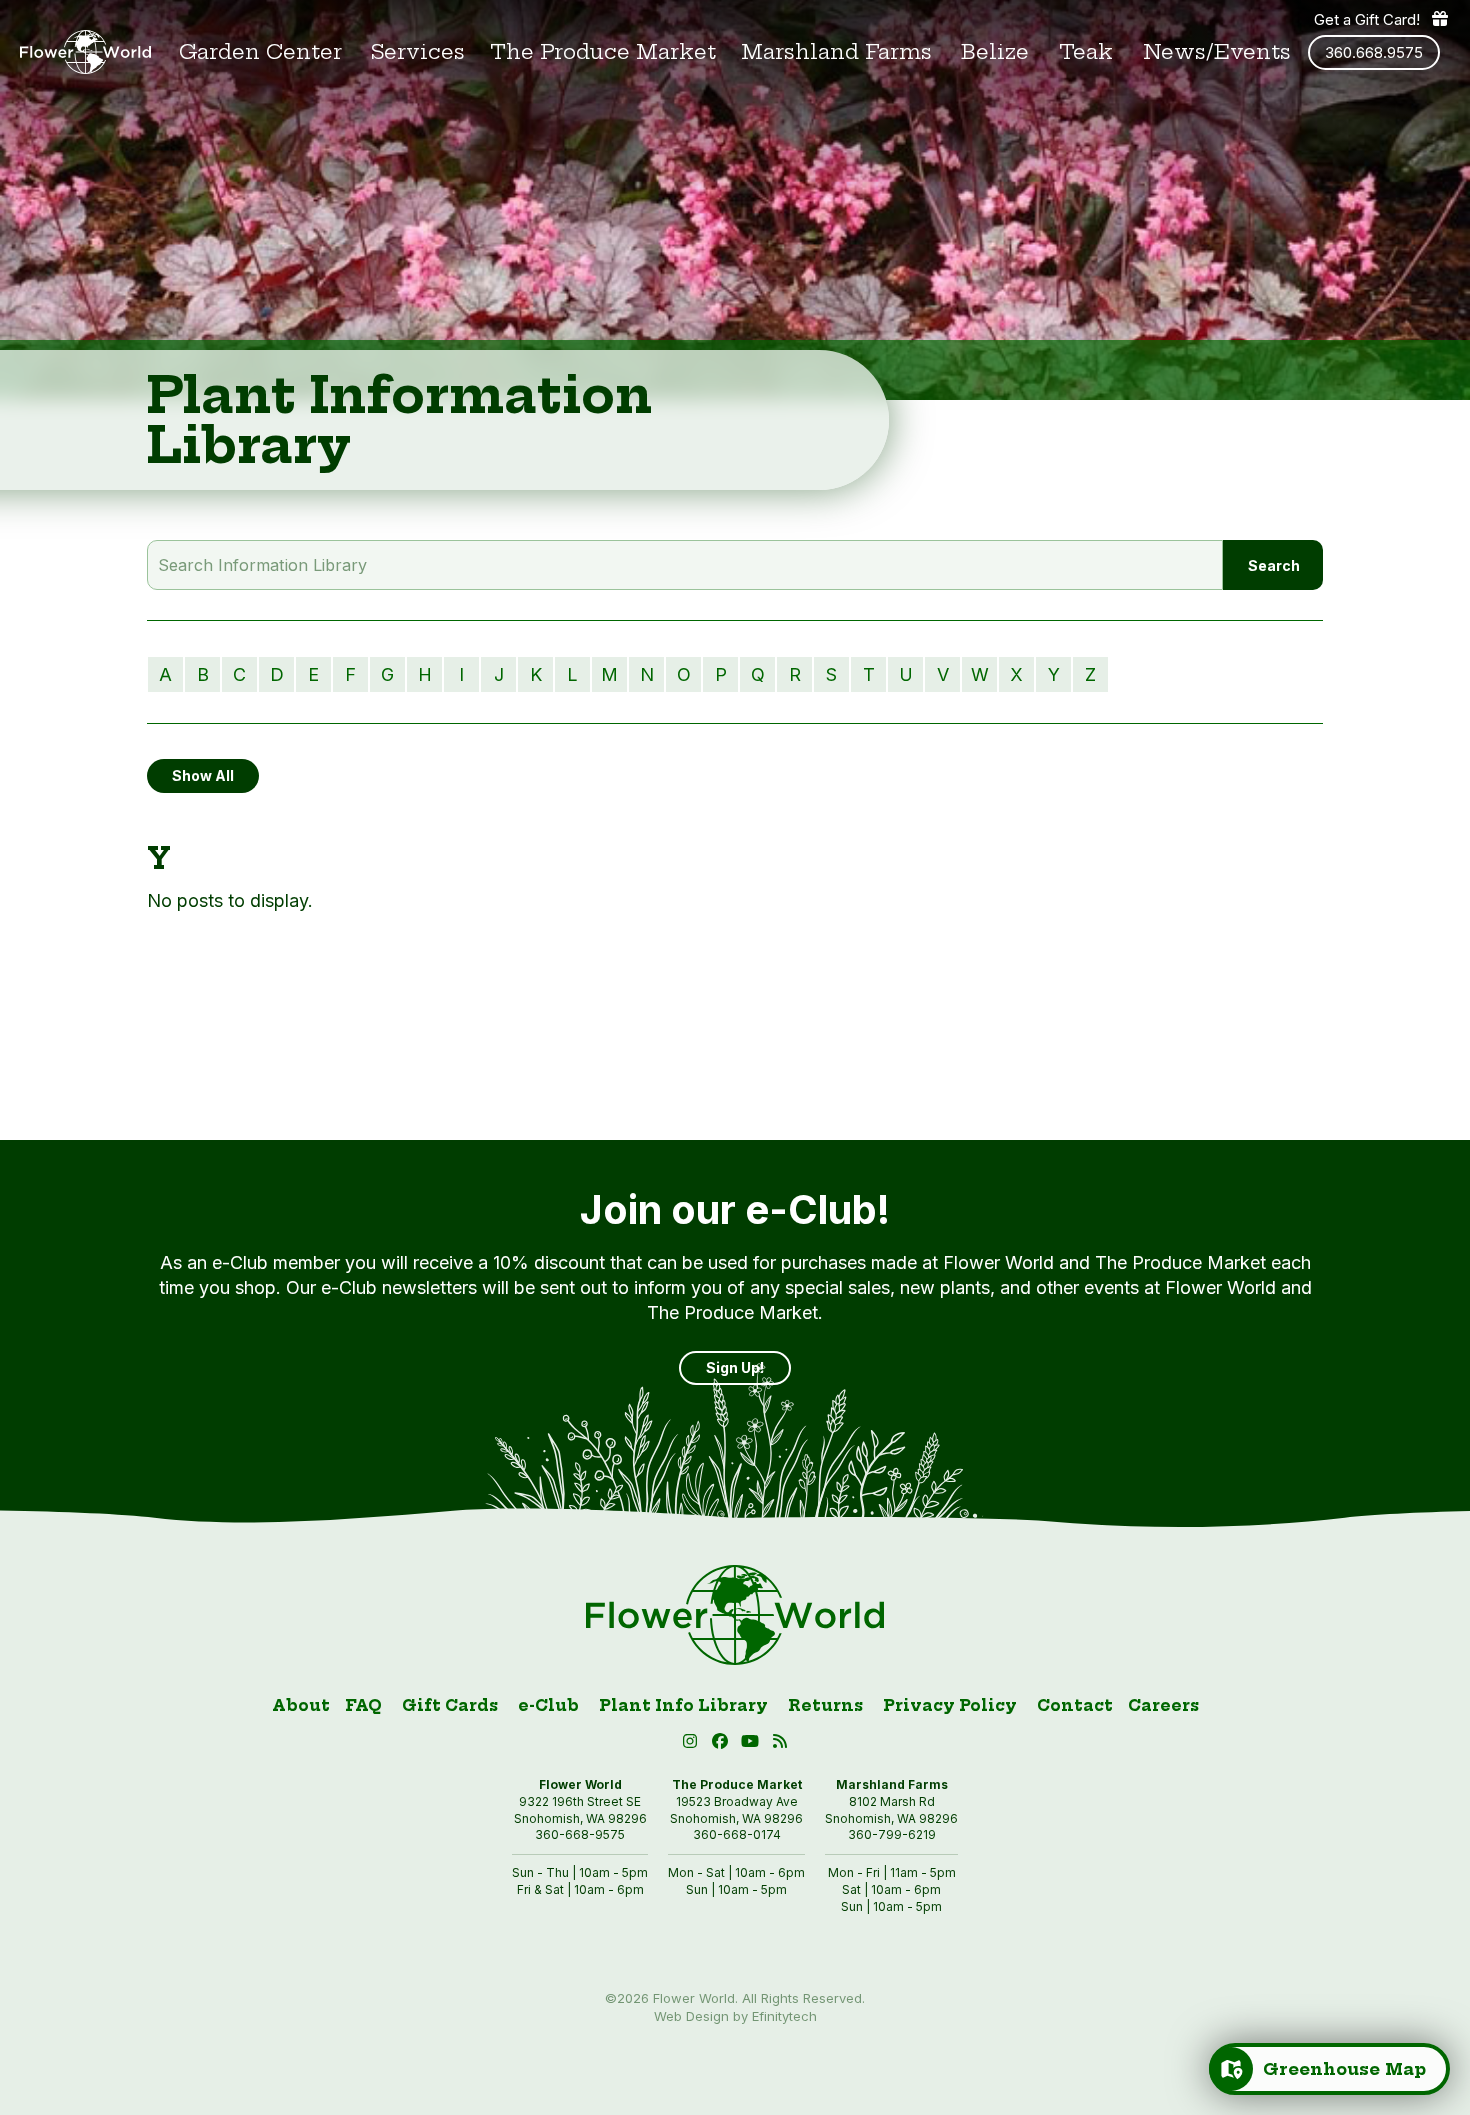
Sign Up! (735, 1367)
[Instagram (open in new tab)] (693, 1744)
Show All (203, 775)
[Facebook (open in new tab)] (723, 1744)
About (301, 1705)
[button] (753, 1744)
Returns (825, 1705)
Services (418, 52)
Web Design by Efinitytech (735, 2016)
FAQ (363, 1705)
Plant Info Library (683, 1705)
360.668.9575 (1374, 52)
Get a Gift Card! (1367, 19)
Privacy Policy (950, 1705)
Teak (1086, 52)
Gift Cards (450, 1705)
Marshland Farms (836, 52)
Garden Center (260, 52)
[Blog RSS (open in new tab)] (780, 1744)
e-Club (548, 1705)
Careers (1163, 1705)
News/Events (1217, 52)
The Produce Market (603, 52)
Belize (995, 52)
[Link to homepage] (85, 52)
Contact (1075, 1705)
